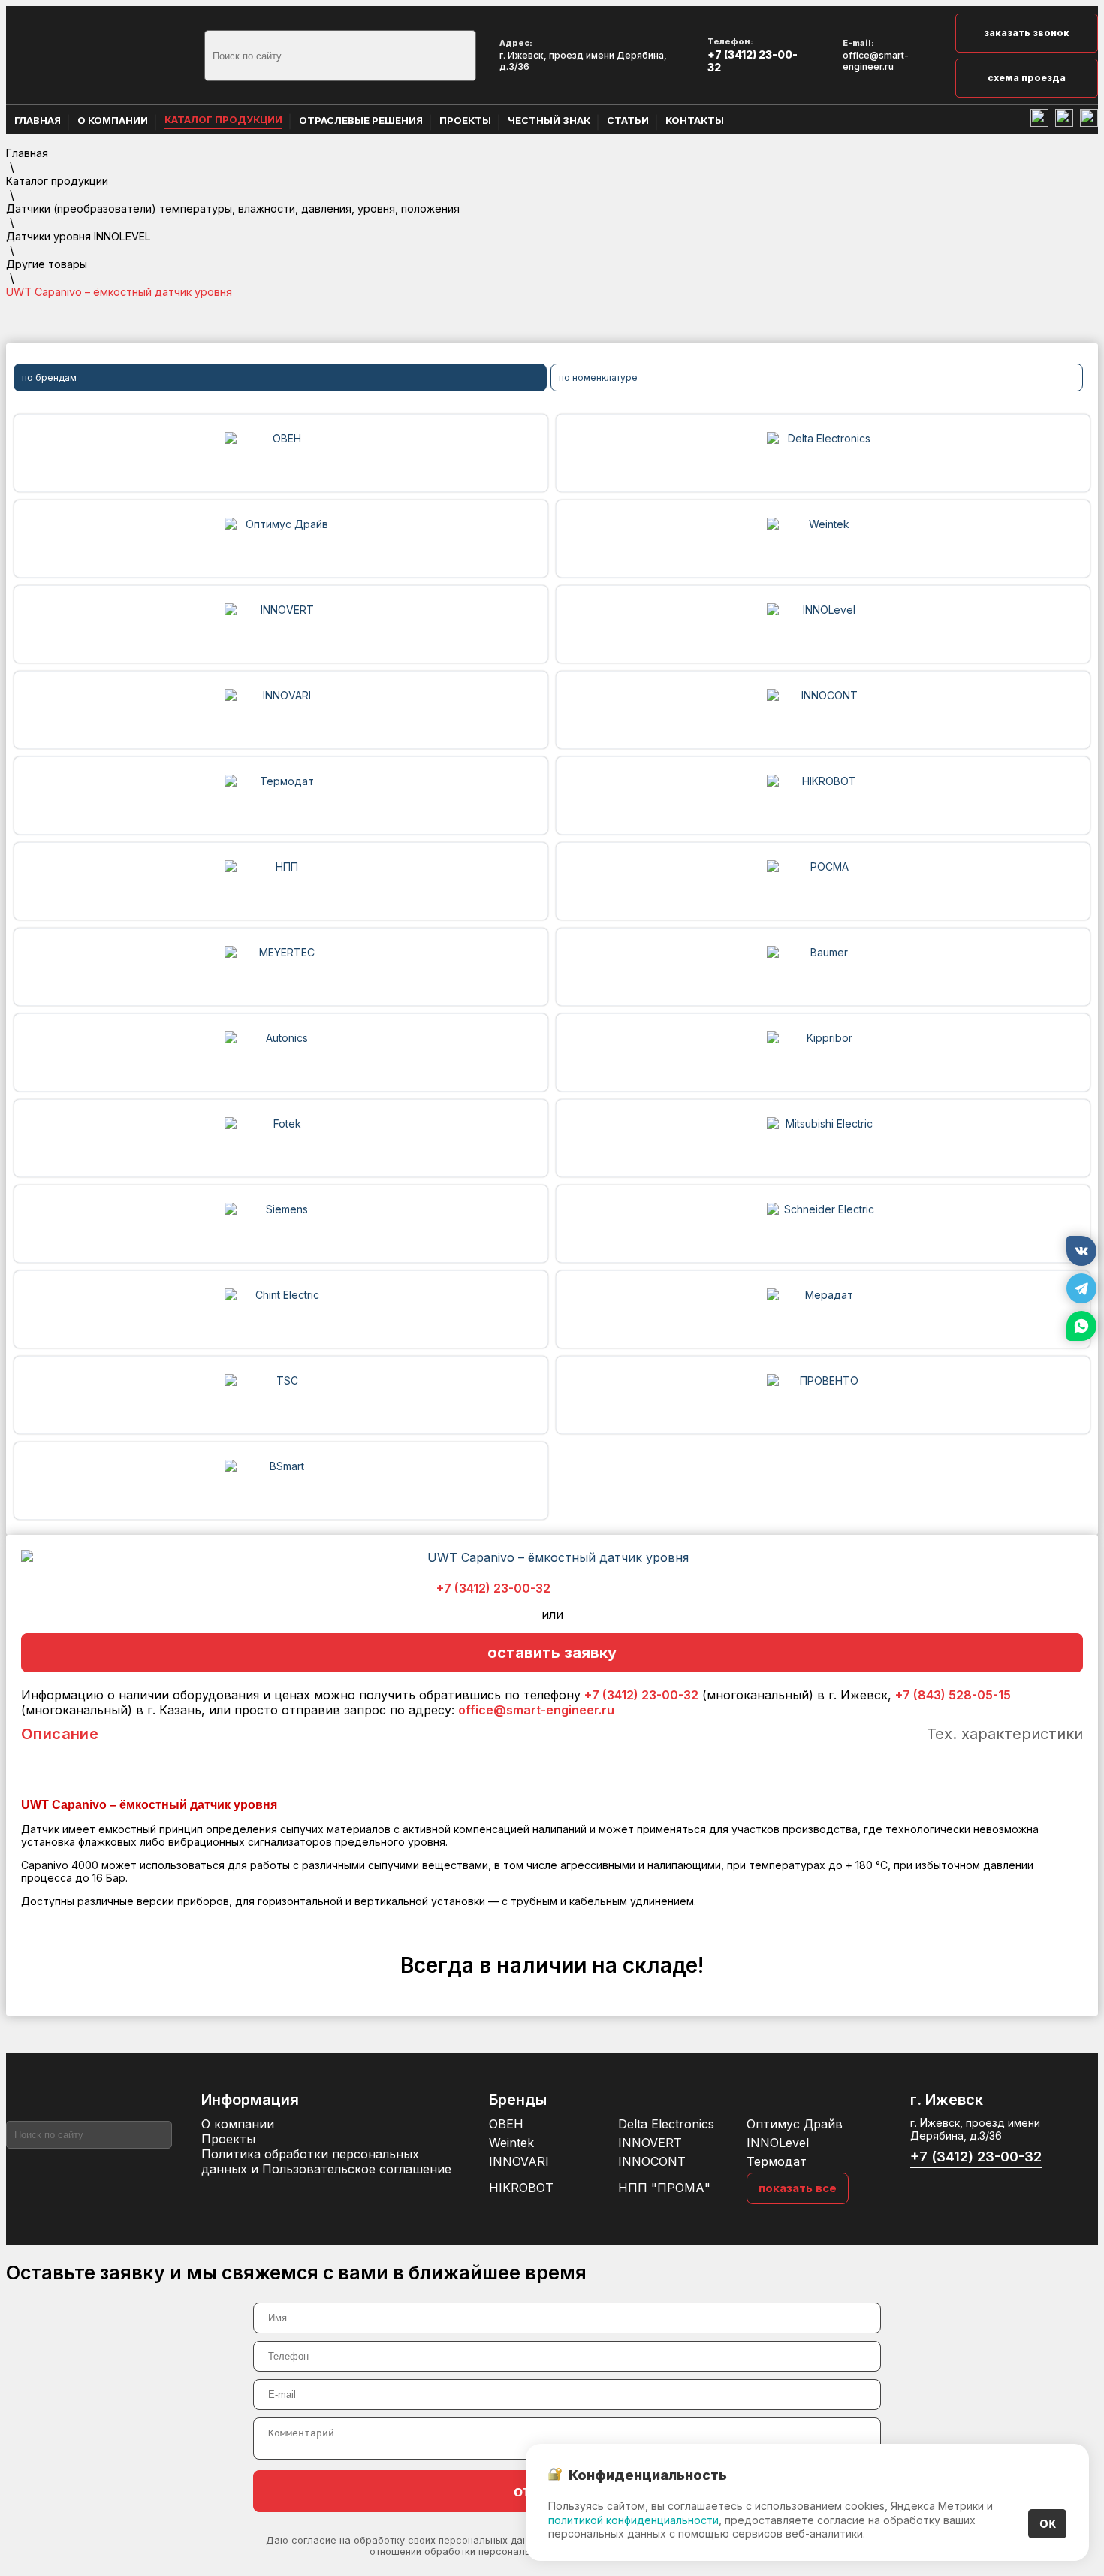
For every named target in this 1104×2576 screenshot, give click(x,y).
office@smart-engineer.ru (876, 61)
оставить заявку (552, 1653)
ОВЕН (506, 2124)
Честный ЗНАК (549, 120)
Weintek (511, 2143)
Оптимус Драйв (795, 2124)
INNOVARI (519, 2161)
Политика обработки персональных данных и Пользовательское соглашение (326, 2161)
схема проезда (1027, 78)
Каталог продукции (223, 119)
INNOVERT (650, 2143)
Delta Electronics (666, 2124)
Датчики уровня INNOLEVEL (78, 236)
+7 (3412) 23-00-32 (753, 61)
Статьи (628, 120)
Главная (38, 120)
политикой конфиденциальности (633, 2520)
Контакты (695, 120)
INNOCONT (652, 2161)
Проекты (465, 120)
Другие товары (47, 264)
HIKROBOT (521, 2188)
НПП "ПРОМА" (664, 2188)
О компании (113, 120)
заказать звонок (1027, 33)
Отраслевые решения (361, 120)
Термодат (777, 2161)
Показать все (798, 2188)
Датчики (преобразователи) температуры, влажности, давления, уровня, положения (233, 208)
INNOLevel (778, 2143)
